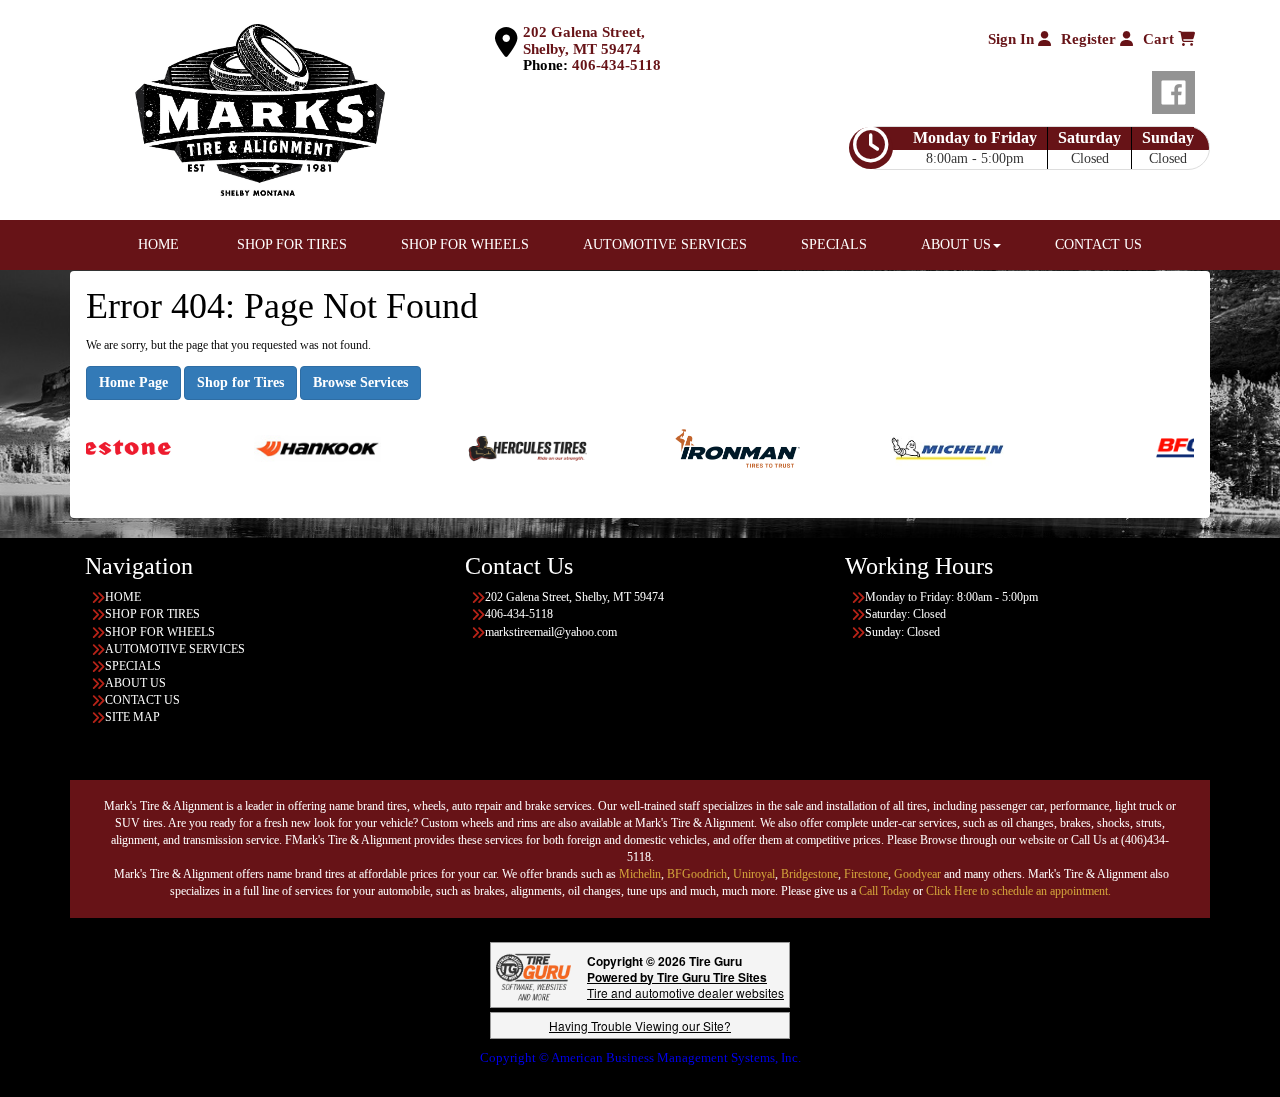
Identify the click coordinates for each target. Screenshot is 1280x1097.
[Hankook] (288, 447)
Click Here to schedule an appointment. (1018, 891)
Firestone (866, 874)
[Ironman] (708, 447)
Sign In (1013, 39)
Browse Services (360, 382)
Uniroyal (754, 874)
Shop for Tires (240, 382)
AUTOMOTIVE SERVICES (665, 244)
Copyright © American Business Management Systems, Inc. (640, 1057)
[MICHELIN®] (918, 447)
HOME (158, 244)
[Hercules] (498, 447)
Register (1090, 39)
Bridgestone (809, 874)
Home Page (133, 382)
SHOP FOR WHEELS (465, 244)
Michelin (640, 874)
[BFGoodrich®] (1190, 447)
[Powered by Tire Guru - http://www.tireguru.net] (533, 974)
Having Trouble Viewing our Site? (640, 1025)
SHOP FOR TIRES (292, 244)
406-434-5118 (616, 65)
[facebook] (1173, 88)
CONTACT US (1098, 244)
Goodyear (919, 874)
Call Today (886, 891)
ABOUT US (956, 244)
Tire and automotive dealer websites (685, 984)
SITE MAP (132, 717)
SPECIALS (836, 244)
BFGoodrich (697, 874)
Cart (1160, 39)
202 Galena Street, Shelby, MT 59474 (584, 40)
